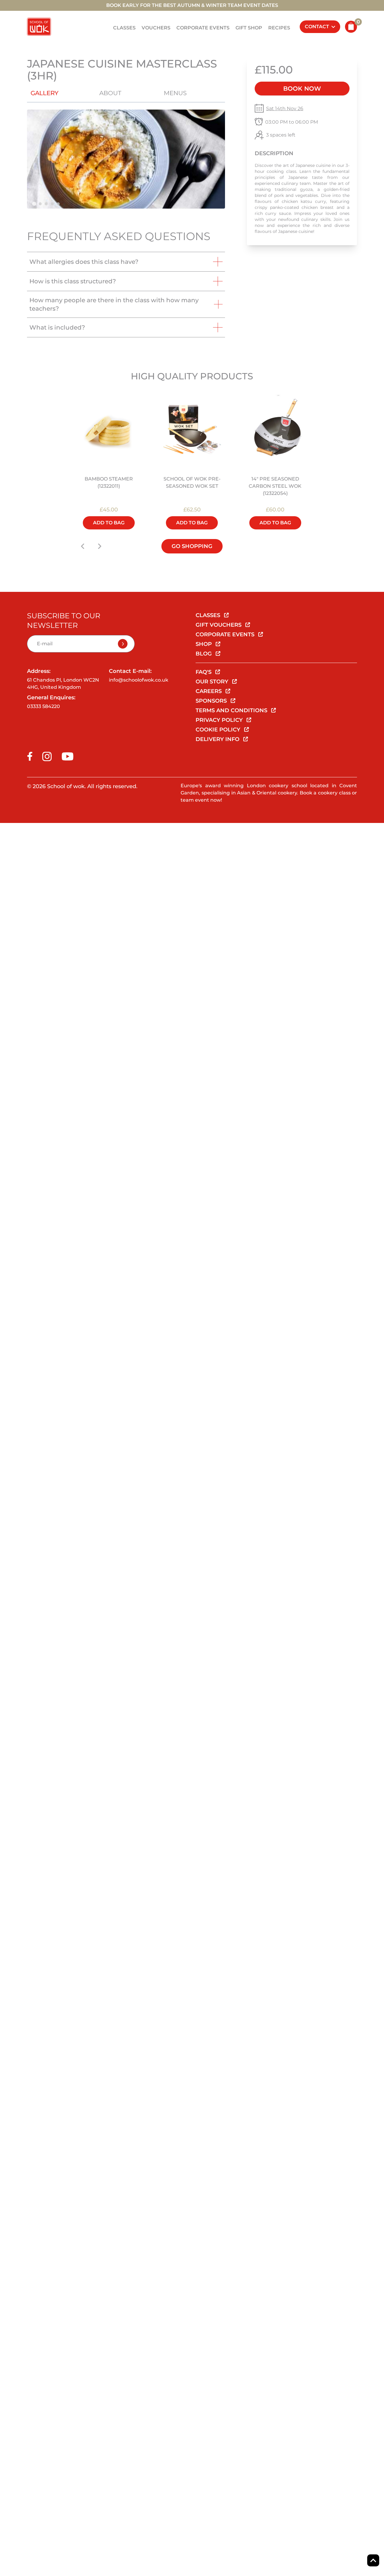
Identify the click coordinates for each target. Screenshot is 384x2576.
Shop (204, 644)
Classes (124, 28)
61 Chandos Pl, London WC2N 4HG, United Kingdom (63, 684)
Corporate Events (203, 28)
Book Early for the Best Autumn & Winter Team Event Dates (192, 5)
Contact (317, 27)
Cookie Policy (219, 730)
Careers (209, 691)
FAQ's (204, 672)
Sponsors (212, 701)
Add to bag (109, 523)
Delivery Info (218, 739)
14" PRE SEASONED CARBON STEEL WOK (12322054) (275, 486)
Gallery (45, 93)
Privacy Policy (220, 720)
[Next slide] (100, 546)
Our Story (213, 682)
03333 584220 (43, 706)
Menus (175, 93)
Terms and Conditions (232, 710)
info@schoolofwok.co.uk (139, 680)
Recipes (279, 28)
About (110, 93)
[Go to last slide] (83, 546)
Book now (302, 89)
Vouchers (156, 28)
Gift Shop (249, 28)
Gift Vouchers (219, 625)
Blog (204, 654)
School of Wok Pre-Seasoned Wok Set (192, 482)
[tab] (34, 204)
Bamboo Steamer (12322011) (109, 482)
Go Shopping (192, 546)
